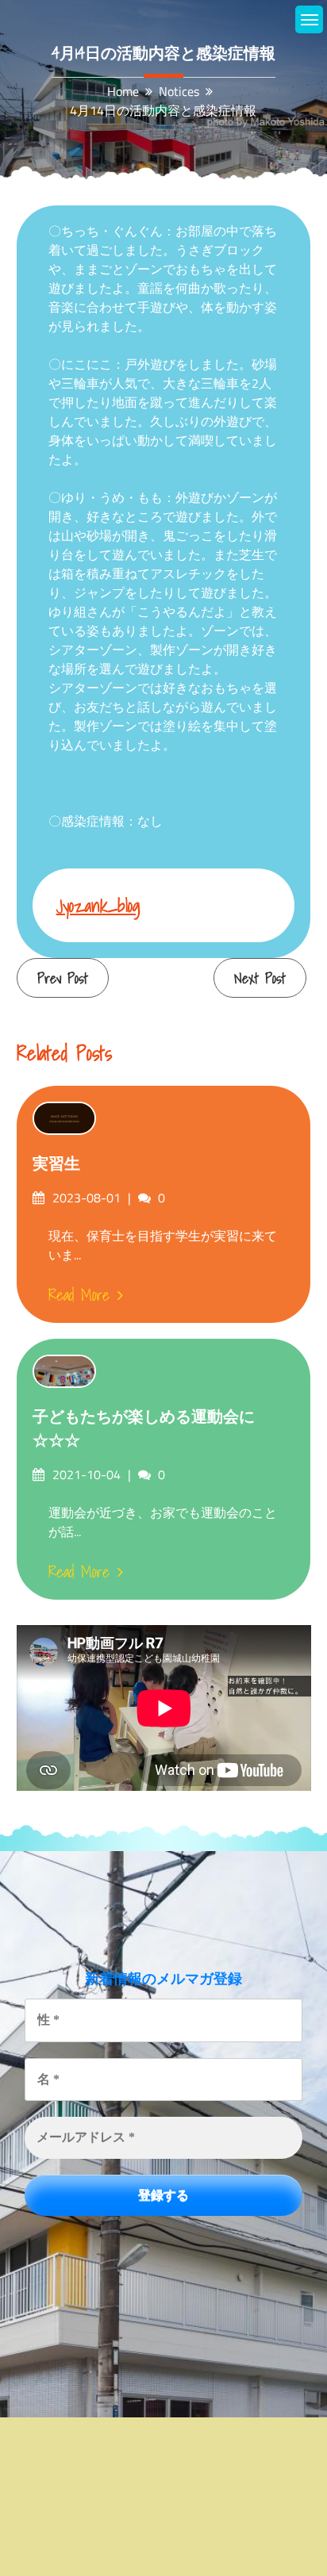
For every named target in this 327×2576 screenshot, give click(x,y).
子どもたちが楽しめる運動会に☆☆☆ (144, 1428)
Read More (79, 1295)
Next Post (260, 978)
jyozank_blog (98, 905)
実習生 (56, 1163)
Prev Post (63, 978)
